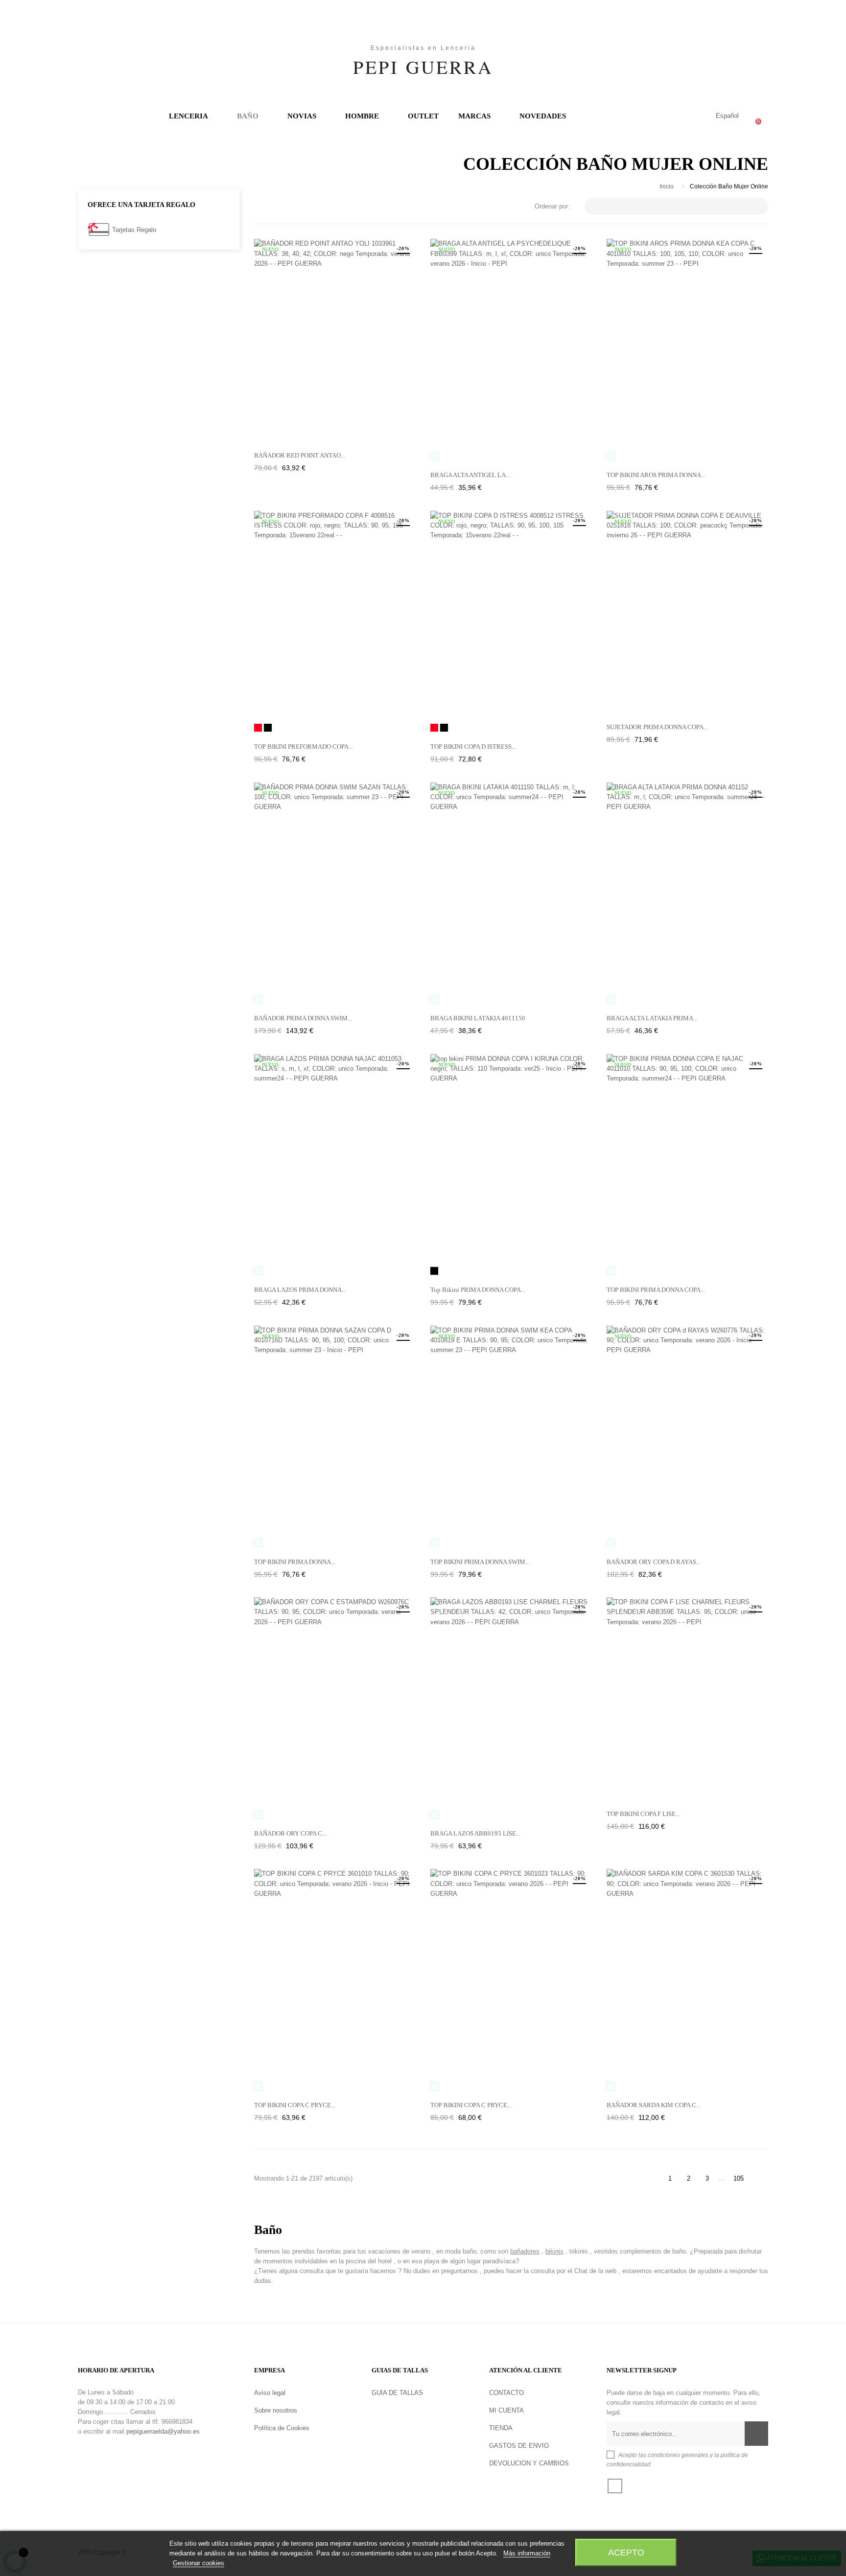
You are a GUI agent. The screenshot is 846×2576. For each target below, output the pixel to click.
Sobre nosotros (276, 2410)
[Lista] (275, 207)
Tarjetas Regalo (134, 230)
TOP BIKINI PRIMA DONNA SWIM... (480, 1562)
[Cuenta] (686, 116)
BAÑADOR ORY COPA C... (290, 1833)
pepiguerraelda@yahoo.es (163, 2431)
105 (739, 2178)
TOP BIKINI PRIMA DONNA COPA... (656, 1290)
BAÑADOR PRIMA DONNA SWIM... (303, 1018)
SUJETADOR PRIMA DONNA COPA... (657, 727)
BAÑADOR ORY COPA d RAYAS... (654, 1562)
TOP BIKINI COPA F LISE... (643, 1814)
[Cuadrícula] (260, 207)
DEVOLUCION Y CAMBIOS (529, 2463)
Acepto (626, 2552)
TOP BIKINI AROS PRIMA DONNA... (656, 475)
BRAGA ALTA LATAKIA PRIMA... (652, 1018)
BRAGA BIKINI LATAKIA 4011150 (478, 1018)
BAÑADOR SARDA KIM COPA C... (654, 2105)
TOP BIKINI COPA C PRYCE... (295, 2105)
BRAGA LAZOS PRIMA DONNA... (300, 1290)
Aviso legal (270, 2393)
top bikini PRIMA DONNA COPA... (478, 1290)
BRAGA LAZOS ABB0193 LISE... (475, 1833)
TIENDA (501, 2428)
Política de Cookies (282, 2428)
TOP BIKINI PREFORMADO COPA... (304, 747)
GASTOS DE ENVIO (519, 2446)
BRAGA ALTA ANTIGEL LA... (470, 475)
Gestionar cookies (199, 2563)
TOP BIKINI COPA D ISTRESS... (473, 747)
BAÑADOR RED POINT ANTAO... (300, 455)
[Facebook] (615, 2486)
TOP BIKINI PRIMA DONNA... (295, 1562)
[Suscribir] (756, 2434)
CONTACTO (506, 2393)
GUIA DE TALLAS (397, 2393)
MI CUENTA (506, 2410)
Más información (527, 2553)
